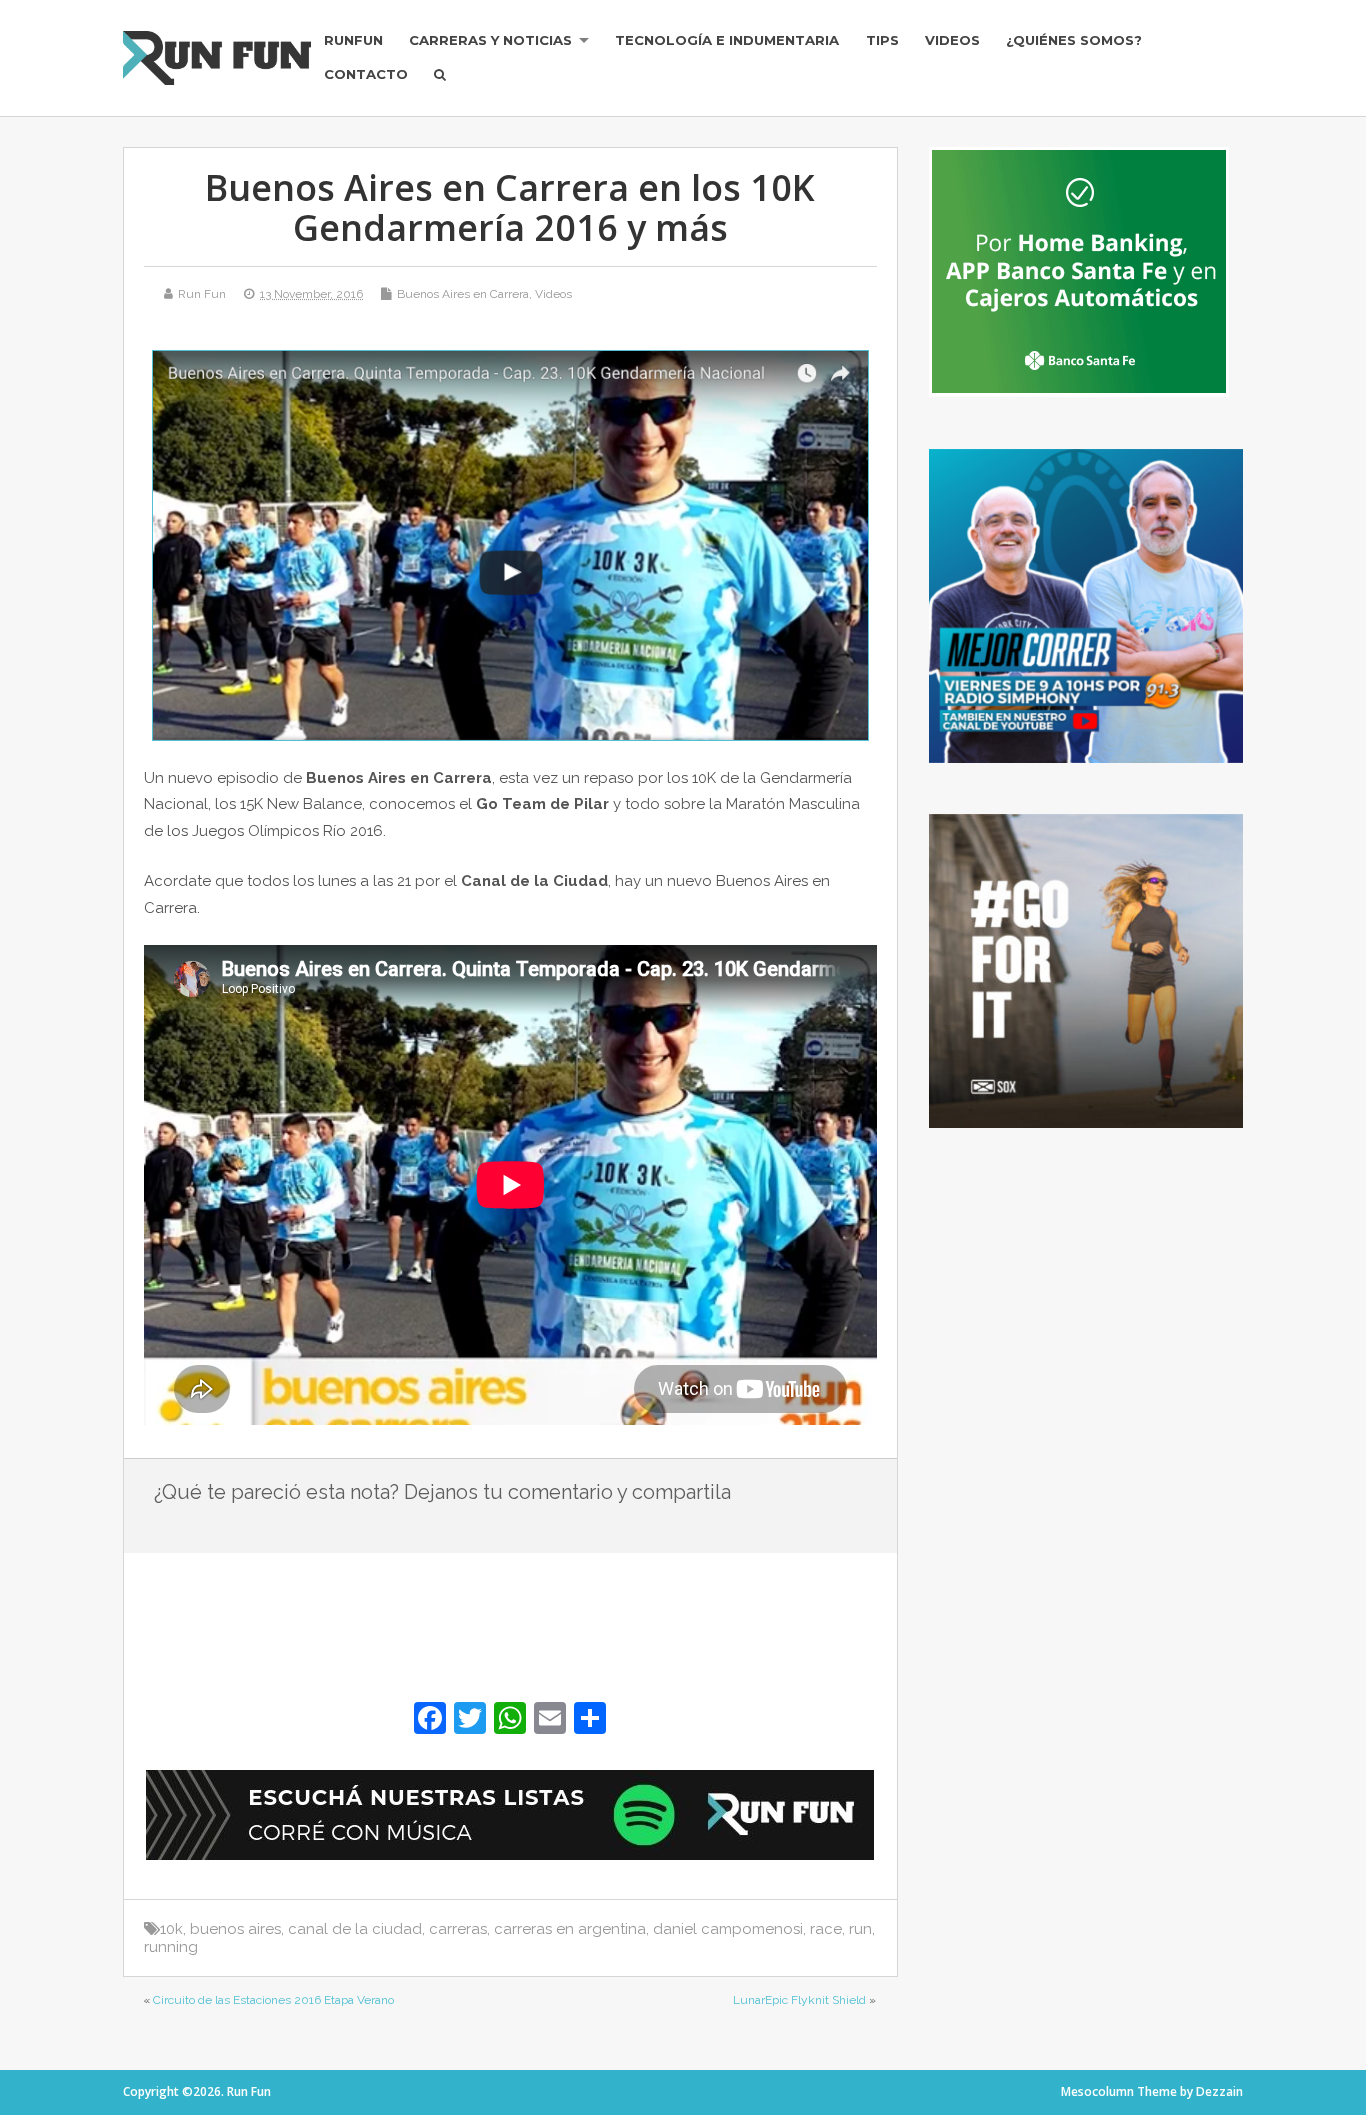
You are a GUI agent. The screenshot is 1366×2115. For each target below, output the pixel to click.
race (826, 1929)
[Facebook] (430, 1720)
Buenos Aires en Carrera (463, 294)
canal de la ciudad (355, 1929)
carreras (458, 1929)
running (171, 1947)
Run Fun (202, 294)
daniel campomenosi (728, 1929)
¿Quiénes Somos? (1074, 40)
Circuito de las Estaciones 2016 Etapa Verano (273, 2000)
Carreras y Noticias (490, 40)
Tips (882, 40)
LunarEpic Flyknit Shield (799, 2000)
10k (171, 1929)
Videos (952, 40)
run (860, 1929)
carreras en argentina (570, 1929)
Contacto (366, 74)
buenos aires (235, 1929)
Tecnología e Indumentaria (727, 40)
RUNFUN (353, 40)
